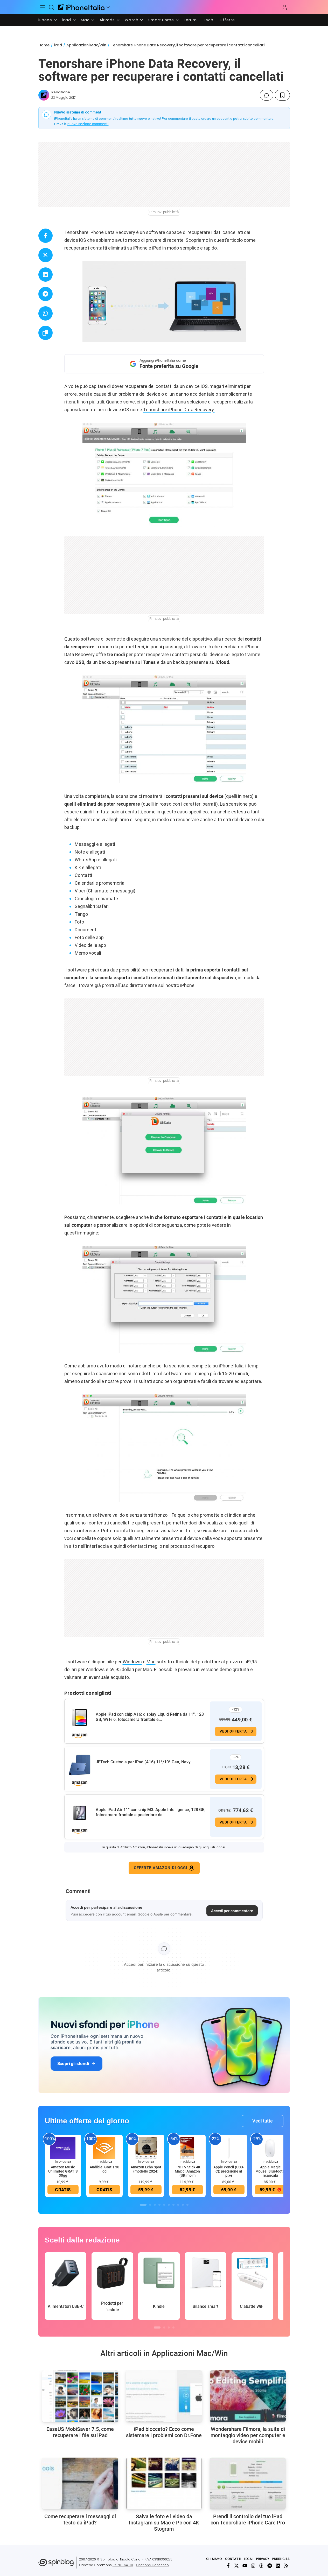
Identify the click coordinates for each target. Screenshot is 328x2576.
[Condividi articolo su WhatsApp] (46, 313)
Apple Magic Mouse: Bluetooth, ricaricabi (270, 2171)
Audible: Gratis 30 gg (104, 2169)
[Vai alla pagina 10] (187, 2205)
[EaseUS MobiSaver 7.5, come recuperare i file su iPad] (80, 2396)
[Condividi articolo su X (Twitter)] (46, 255)
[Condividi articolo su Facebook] (46, 236)
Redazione (61, 92)
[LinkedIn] (278, 2566)
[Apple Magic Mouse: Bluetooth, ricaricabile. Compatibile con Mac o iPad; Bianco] (270, 2148)
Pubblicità (281, 2559)
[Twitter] (236, 2566)
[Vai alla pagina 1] (143, 2205)
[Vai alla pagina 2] (150, 2205)
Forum (190, 20)
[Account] (285, 7)
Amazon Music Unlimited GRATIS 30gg (63, 2171)
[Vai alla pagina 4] (159, 2205)
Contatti (233, 2559)
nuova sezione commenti (88, 124)
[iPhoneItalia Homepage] (81, 7)
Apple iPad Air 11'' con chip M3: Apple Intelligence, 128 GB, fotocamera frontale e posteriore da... (151, 1812)
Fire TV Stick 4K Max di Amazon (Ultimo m (187, 2171)
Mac (85, 20)
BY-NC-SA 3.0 (123, 2565)
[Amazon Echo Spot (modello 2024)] (146, 2148)
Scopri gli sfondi (73, 2063)
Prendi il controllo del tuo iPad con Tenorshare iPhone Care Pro (248, 2520)
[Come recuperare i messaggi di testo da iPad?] (80, 2483)
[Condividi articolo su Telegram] (46, 294)
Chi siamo (214, 2559)
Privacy (263, 2559)
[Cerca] (51, 7)
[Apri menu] (108, 7)
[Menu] (43, 7)
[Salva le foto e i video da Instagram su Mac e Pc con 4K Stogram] (164, 2483)
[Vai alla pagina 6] (169, 2205)
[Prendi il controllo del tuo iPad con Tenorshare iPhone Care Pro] (248, 2483)
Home (44, 45)
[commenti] (267, 95)
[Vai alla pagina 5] (164, 2205)
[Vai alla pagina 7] (173, 2205)
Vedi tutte (263, 2121)
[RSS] (286, 2566)
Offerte (227, 20)
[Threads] (261, 2566)
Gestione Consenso (152, 2565)
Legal (249, 2559)
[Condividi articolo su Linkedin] (46, 275)
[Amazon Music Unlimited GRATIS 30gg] (63, 2148)
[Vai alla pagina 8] (178, 2205)
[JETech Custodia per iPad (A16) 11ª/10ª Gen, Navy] (80, 1765)
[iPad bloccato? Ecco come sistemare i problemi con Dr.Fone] (164, 2396)
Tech (208, 20)
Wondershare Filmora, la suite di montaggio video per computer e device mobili (248, 2435)
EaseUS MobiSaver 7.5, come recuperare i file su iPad (80, 2432)
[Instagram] (253, 2566)
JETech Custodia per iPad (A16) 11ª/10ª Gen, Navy (143, 1762)
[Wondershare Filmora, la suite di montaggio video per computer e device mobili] (248, 2396)
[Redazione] (44, 95)
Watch (132, 20)
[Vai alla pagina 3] (155, 2205)
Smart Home (161, 20)
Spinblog (108, 2559)
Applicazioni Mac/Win (86, 45)
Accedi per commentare (232, 1911)
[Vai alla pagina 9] (183, 2205)
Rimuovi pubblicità (164, 212)
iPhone (45, 20)
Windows (132, 1662)
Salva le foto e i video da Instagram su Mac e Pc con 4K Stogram (164, 2523)
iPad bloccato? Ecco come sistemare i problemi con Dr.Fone (164, 2432)
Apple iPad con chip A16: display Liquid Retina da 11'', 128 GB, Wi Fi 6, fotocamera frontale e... (150, 1717)
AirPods (107, 20)
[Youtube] (245, 2566)
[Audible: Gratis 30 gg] (104, 2148)
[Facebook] (228, 2566)
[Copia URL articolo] (46, 333)
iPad (67, 20)
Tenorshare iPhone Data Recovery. (179, 410)
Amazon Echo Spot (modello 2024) (146, 2169)
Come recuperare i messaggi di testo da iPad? (80, 2520)
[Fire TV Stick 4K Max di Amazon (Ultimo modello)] (187, 2148)
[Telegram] (270, 2566)
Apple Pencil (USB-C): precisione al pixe (229, 2171)
